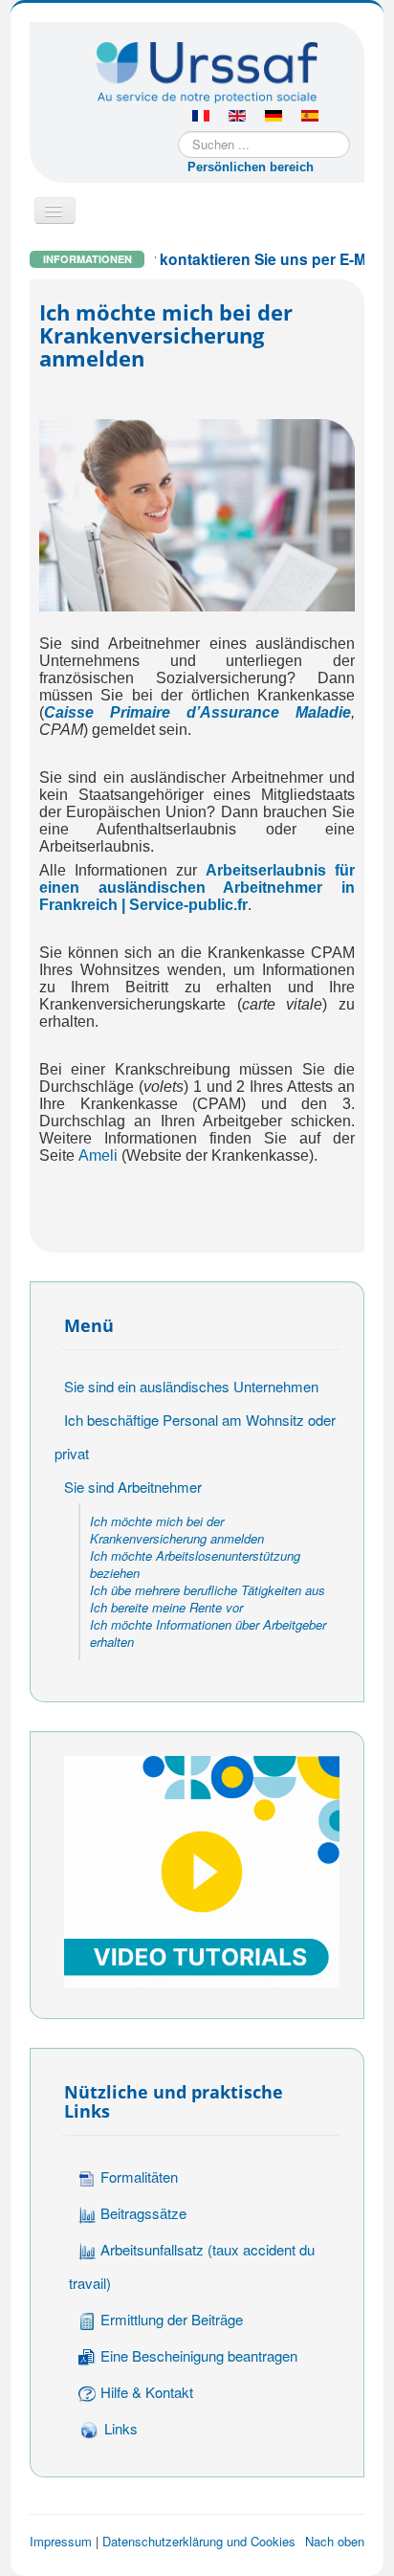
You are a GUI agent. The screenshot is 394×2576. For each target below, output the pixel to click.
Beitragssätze (143, 2213)
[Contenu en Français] (201, 117)
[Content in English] (237, 117)
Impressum (61, 2541)
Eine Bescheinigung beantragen (199, 2355)
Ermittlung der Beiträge (172, 2319)
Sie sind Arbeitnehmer (133, 1487)
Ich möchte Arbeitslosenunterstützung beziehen (195, 1564)
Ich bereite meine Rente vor (166, 1607)
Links (121, 2428)
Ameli (98, 1155)
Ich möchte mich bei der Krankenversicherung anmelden (177, 1530)
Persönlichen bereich (251, 167)
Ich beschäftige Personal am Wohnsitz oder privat (195, 1436)
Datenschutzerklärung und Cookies (199, 2541)
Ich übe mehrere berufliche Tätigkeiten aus (208, 1590)
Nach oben (335, 2541)
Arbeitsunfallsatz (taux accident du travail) (192, 2266)
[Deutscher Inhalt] (274, 117)
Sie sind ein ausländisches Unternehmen (191, 1386)
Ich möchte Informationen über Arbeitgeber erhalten (208, 1633)
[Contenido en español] (310, 117)
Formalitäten (139, 2176)
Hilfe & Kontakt (147, 2392)
